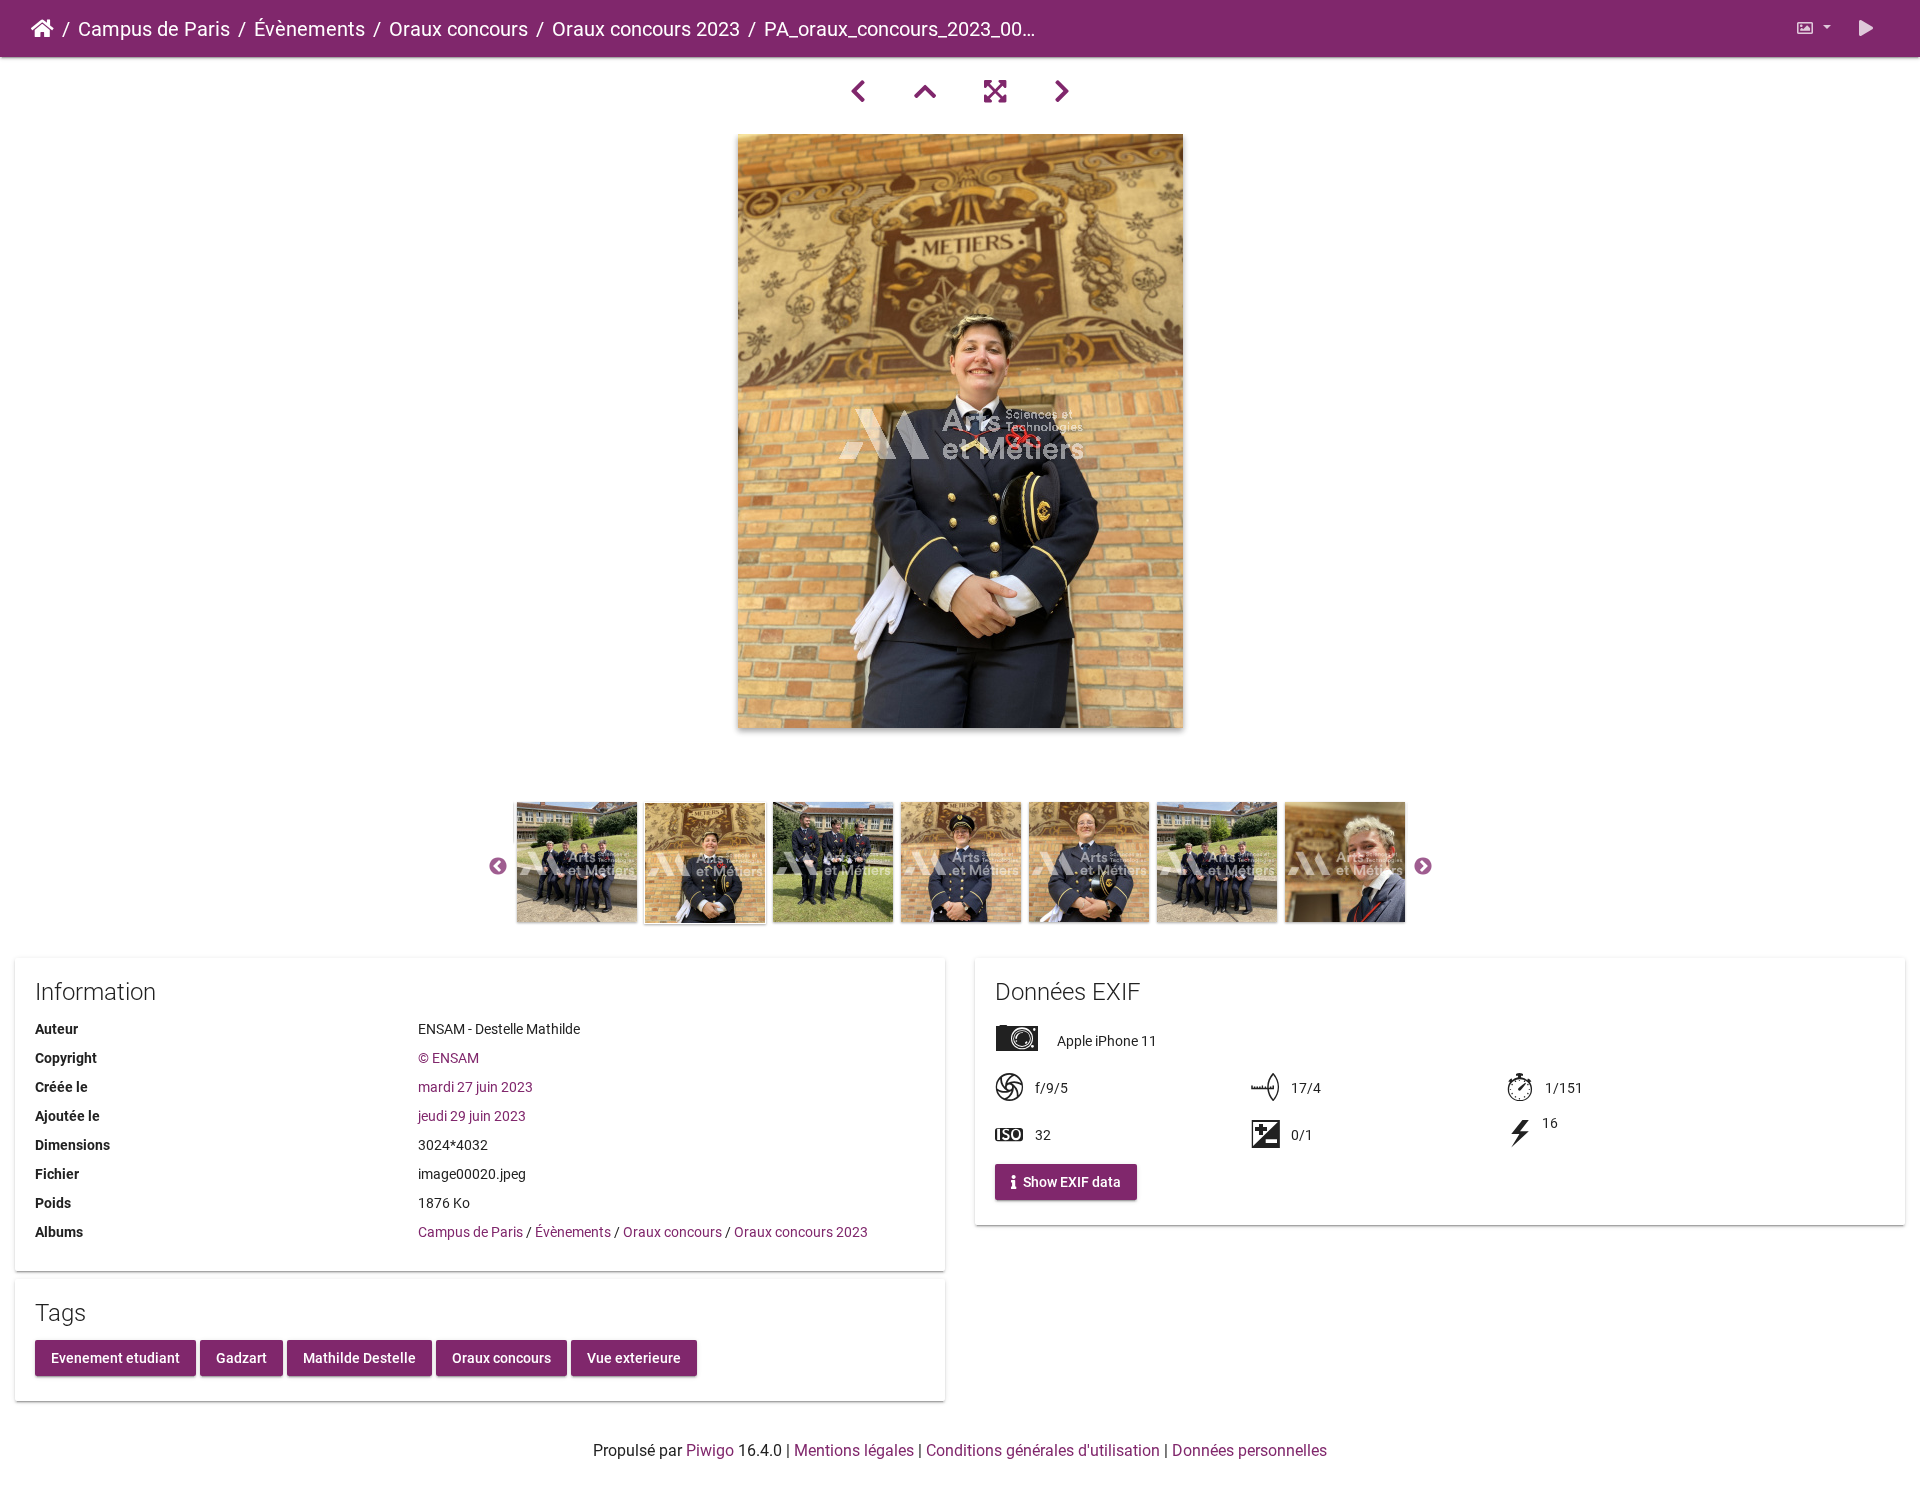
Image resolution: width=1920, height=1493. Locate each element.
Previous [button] (498, 867)
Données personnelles (1249, 1450)
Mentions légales (854, 1450)
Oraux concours (458, 29)
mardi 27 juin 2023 (475, 1087)
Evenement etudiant (115, 1357)
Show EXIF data (1070, 1182)
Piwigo (710, 1450)
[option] (577, 862)
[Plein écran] (995, 92)
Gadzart (241, 1357)
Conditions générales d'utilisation (1043, 1450)
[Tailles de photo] (1813, 28)
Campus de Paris (154, 29)
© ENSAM (448, 1058)
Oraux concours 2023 (646, 29)
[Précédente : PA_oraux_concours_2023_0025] (858, 92)
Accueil (42, 29)
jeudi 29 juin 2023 (472, 1116)
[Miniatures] (925, 92)
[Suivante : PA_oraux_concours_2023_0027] (1062, 92)
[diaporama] (1866, 28)
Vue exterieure (634, 1357)
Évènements (309, 29)
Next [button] (1423, 867)
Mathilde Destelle (359, 1357)
